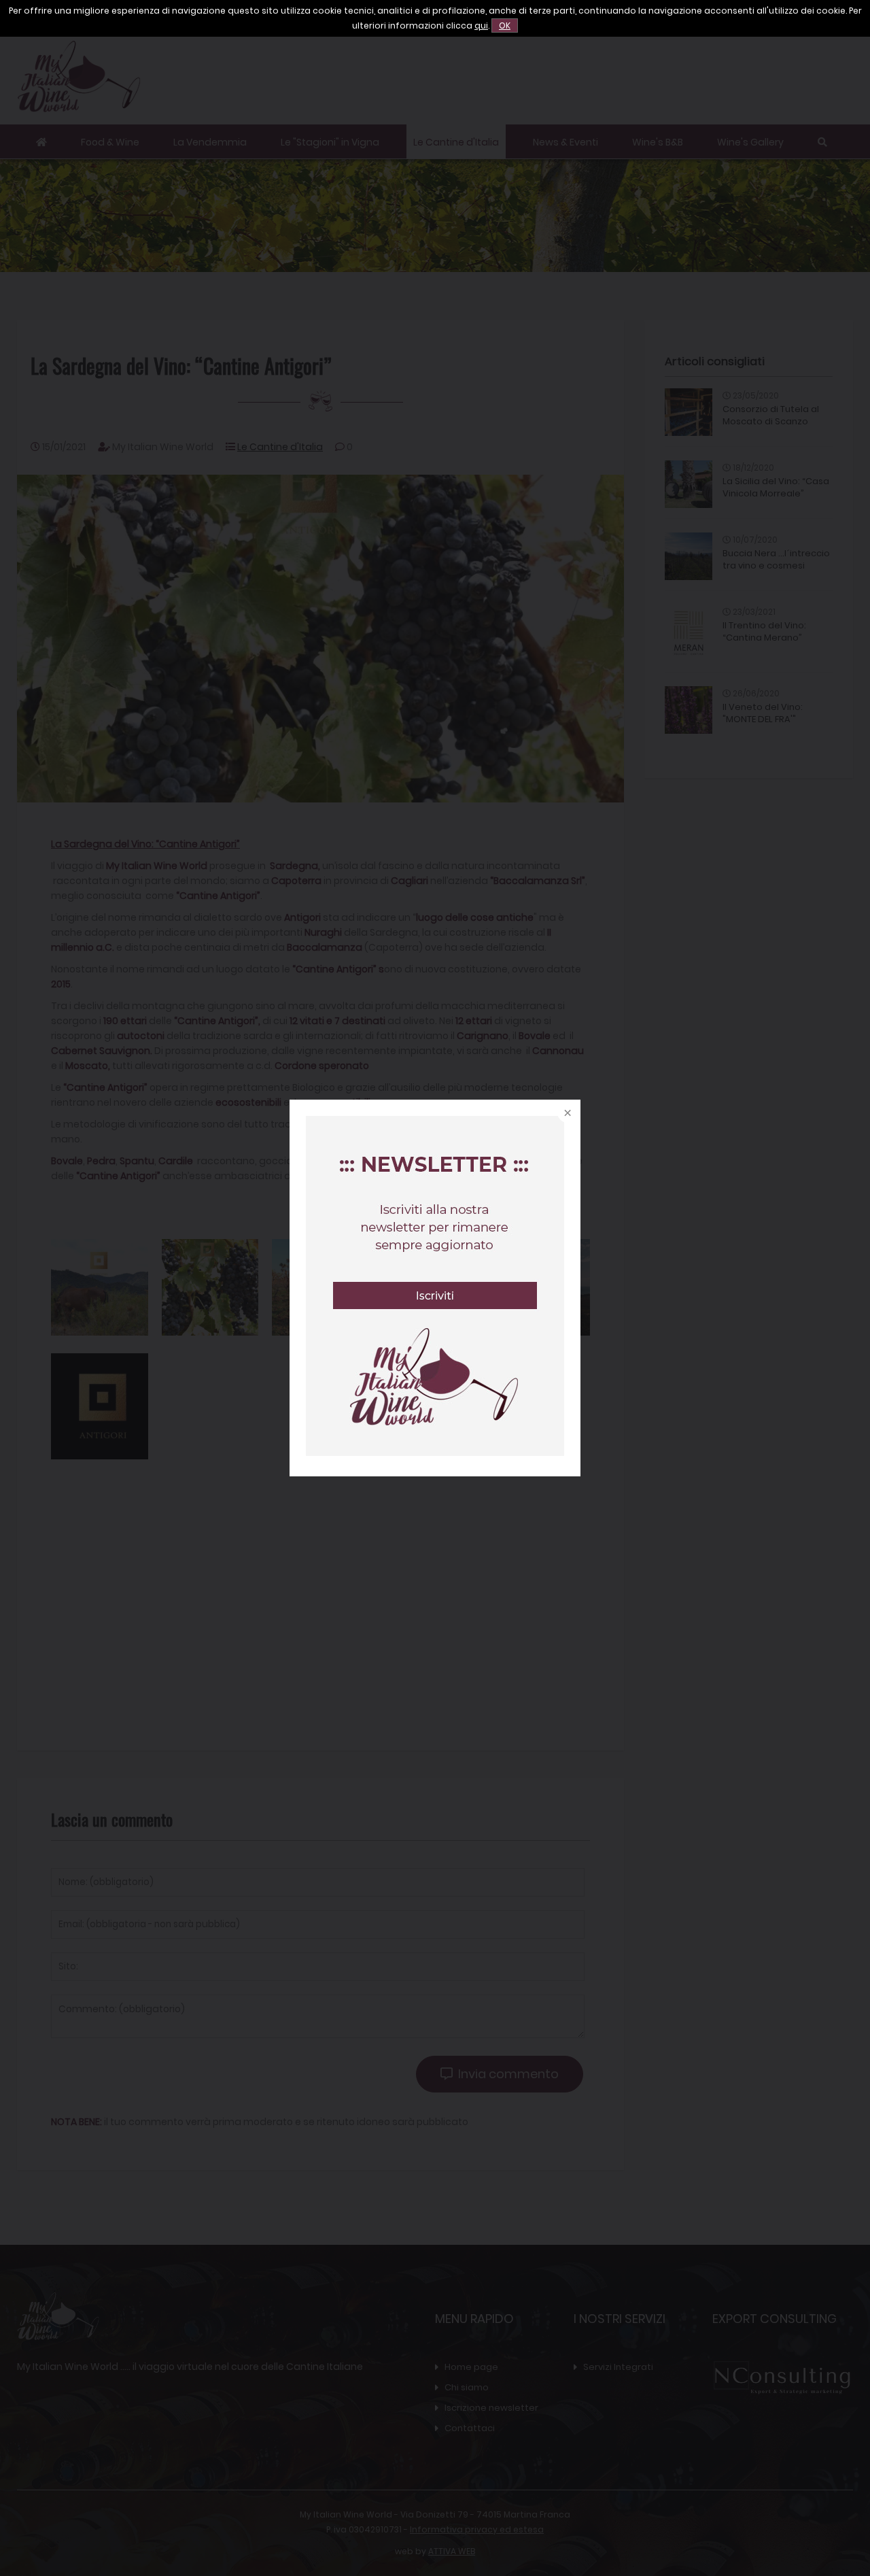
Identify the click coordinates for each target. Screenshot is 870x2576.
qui (481, 26)
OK (505, 26)
